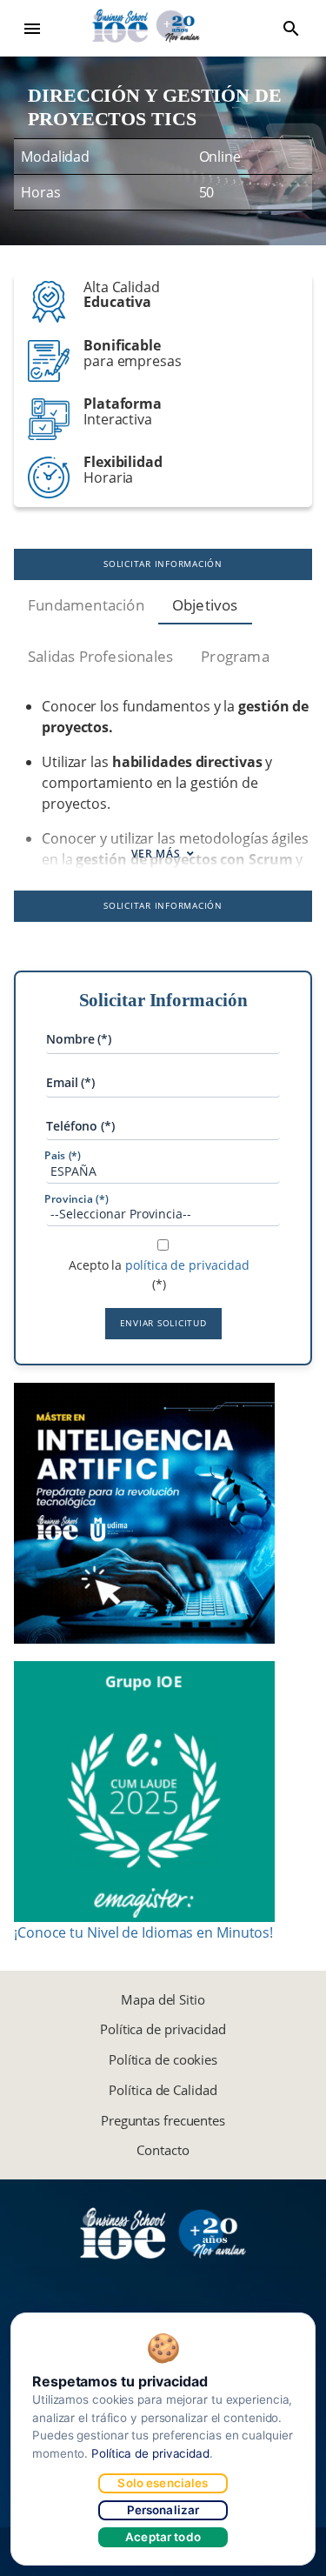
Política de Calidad (163, 2090)
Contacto (163, 2150)
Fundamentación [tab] (86, 605)
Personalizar (163, 2510)
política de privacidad (187, 1265)
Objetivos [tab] (205, 605)
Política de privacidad (163, 2029)
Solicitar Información (163, 564)
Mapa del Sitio (163, 1999)
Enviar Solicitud (163, 1323)
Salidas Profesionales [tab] (100, 656)
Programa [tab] (235, 656)
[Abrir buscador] (291, 29)
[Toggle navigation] (32, 29)
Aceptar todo (163, 2537)
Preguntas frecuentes (163, 2120)
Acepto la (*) (159, 1275)
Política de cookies (163, 2059)
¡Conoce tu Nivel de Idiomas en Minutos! (143, 1932)
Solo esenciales (163, 2483)
